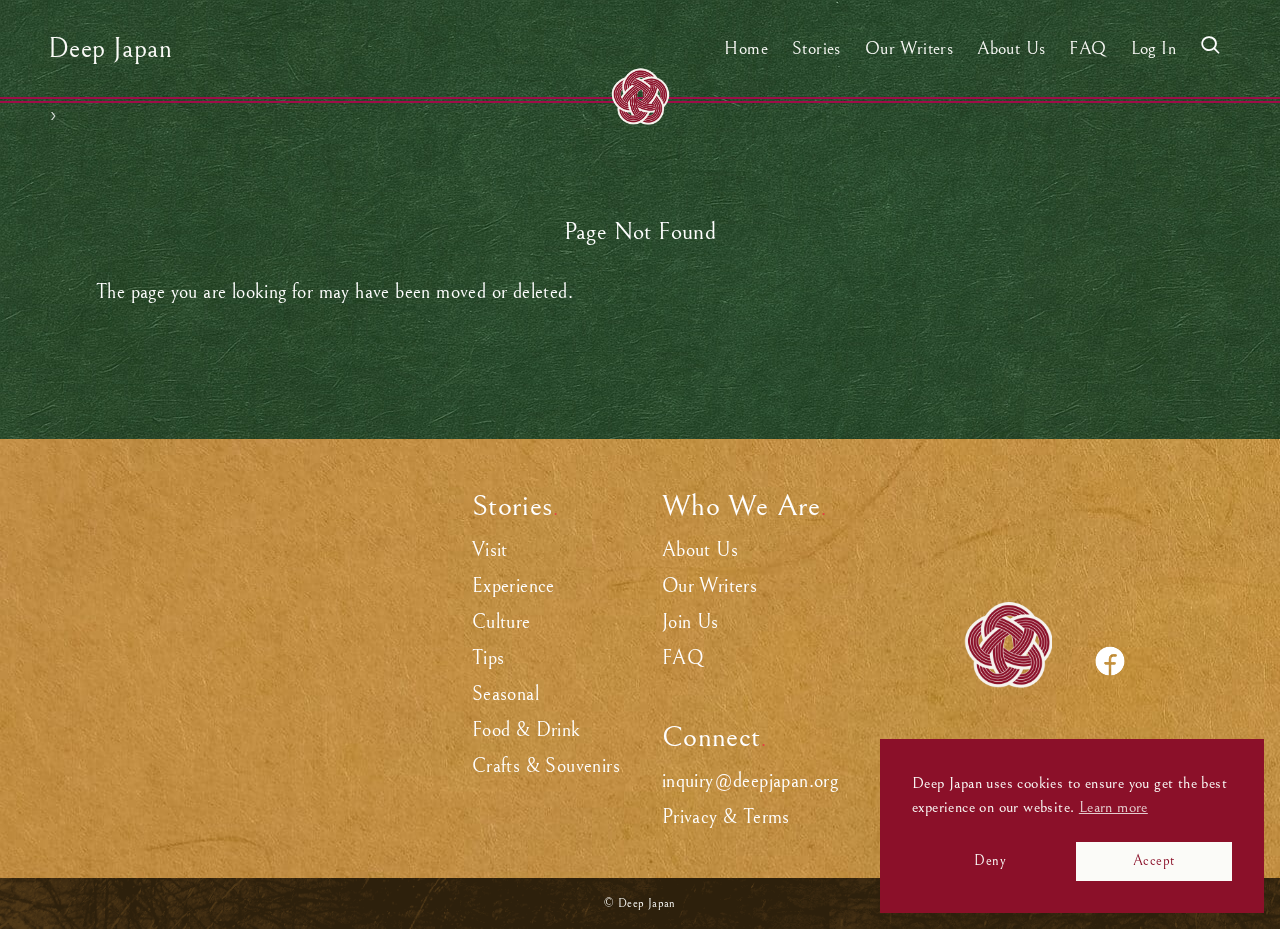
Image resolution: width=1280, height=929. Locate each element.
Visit (490, 550)
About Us (700, 550)
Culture (501, 622)
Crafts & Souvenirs (546, 766)
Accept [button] (1153, 860)
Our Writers (709, 586)
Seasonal (505, 694)
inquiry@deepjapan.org (750, 781)
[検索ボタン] (1210, 48)
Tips (488, 658)
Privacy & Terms (726, 817)
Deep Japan (110, 49)
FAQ (683, 658)
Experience (513, 586)
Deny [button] (990, 860)
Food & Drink (526, 730)
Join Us (690, 622)
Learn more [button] (1113, 807)
